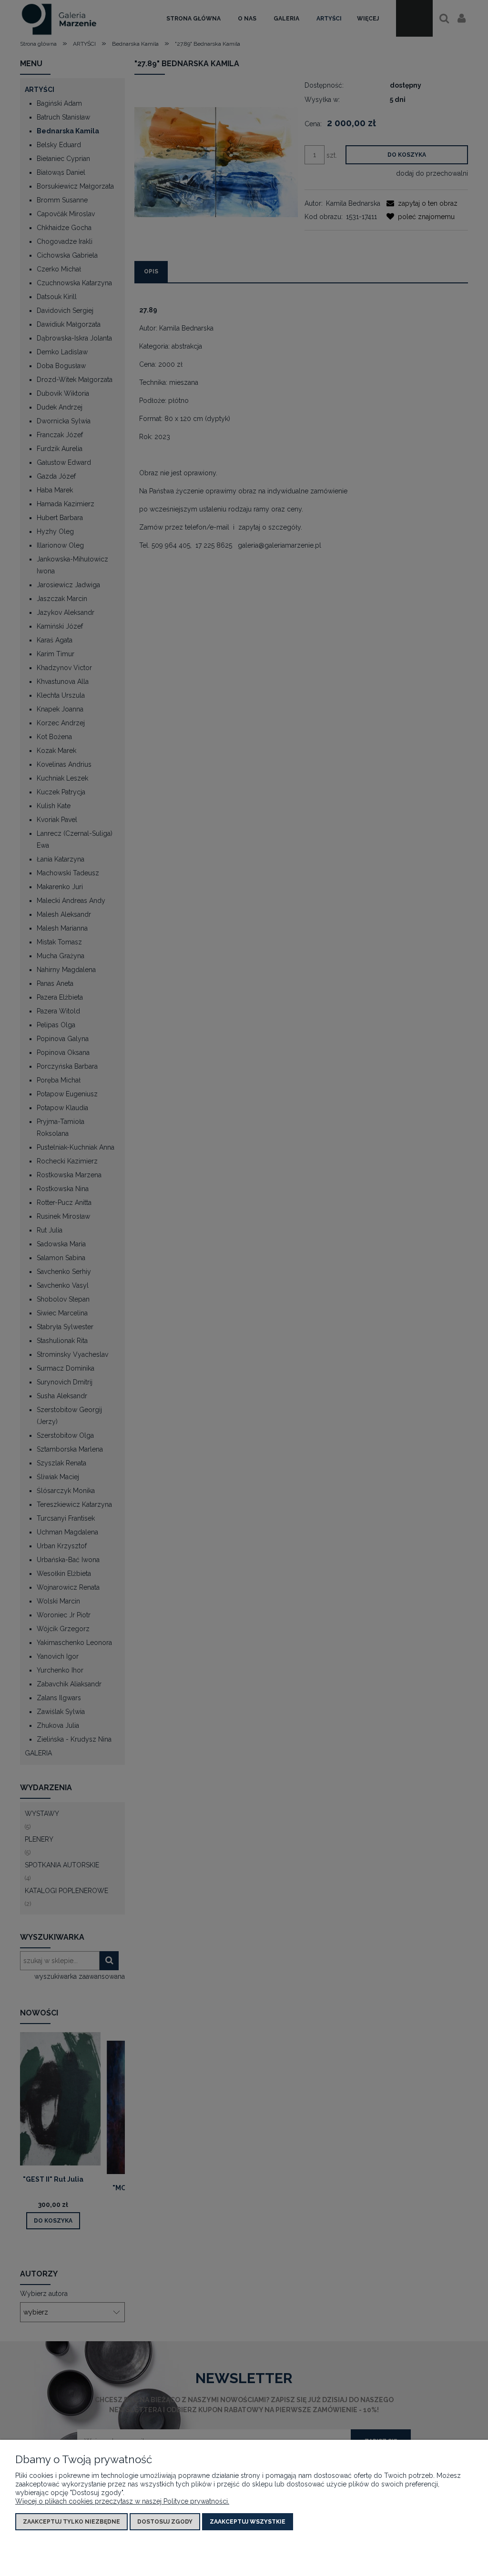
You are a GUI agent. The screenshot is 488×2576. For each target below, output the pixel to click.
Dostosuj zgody (165, 2522)
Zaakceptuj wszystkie (248, 2522)
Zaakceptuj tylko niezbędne (71, 2522)
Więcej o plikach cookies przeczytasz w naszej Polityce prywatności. (122, 2501)
